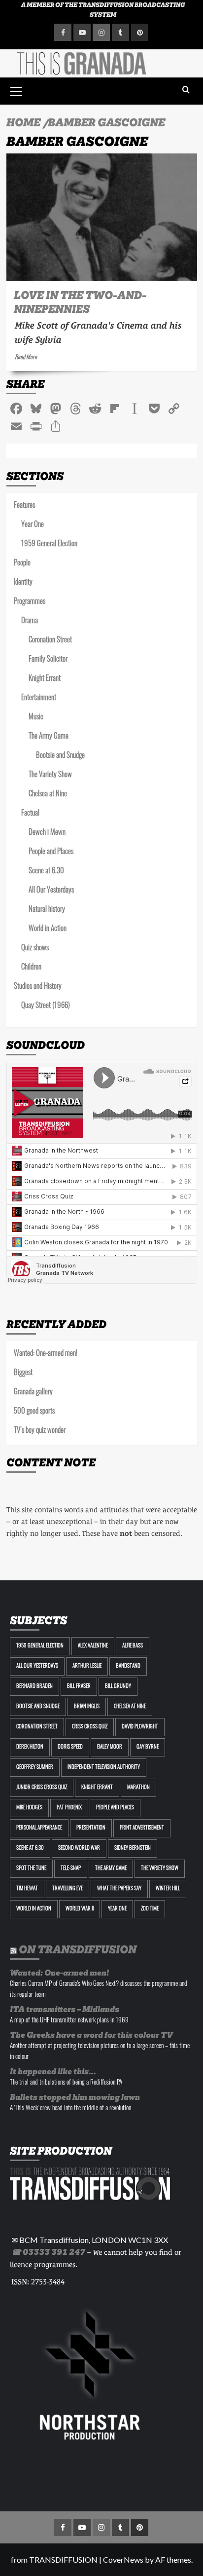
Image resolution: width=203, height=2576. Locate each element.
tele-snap (71, 1869)
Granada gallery (33, 1393)
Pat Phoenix (69, 1808)
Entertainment (39, 698)
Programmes (30, 602)
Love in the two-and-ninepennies (80, 302)
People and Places (51, 852)
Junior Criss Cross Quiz (42, 1788)
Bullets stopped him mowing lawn (75, 2097)
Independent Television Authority (104, 1768)
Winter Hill (168, 1889)
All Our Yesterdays (51, 891)
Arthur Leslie (87, 1666)
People (22, 564)
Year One (33, 525)
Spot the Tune (31, 1869)
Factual (30, 814)
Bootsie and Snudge (60, 756)
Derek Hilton (30, 1747)
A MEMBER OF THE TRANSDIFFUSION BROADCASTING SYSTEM (103, 10)
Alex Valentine (93, 1646)
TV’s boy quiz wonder (40, 1431)
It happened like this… (53, 2072)
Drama (30, 621)
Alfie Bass (133, 1646)
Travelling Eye (68, 1889)
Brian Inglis (87, 1707)
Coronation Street (50, 641)
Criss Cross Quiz (90, 1727)
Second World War (79, 1848)
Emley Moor (110, 1747)
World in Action (48, 929)
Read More (26, 358)
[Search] (186, 90)
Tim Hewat (27, 1889)
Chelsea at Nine (48, 795)
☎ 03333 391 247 (48, 2252)
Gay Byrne (148, 1747)
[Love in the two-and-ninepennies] (102, 217)
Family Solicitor (48, 660)
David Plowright (140, 1727)
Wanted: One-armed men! (46, 1354)
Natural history (47, 910)
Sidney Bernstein (133, 1848)
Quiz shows (35, 949)
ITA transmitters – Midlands (65, 2009)
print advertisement (142, 1828)
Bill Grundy (118, 1687)
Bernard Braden (34, 1687)
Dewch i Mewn (47, 833)
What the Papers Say (119, 1889)
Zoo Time (150, 1909)
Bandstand (128, 1666)
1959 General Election (49, 544)
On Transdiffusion (78, 1949)
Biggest (23, 1373)
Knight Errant (45, 679)
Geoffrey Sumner (35, 1768)
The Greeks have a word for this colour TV (91, 2035)
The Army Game (49, 737)
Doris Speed (70, 1747)
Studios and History (38, 987)
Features (24, 506)
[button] (16, 90)
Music (36, 718)
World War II (80, 1909)
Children (31, 968)
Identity (23, 583)
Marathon (138, 1788)
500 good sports (34, 1412)
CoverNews (123, 2559)
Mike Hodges (29, 1808)
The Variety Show (50, 775)
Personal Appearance (39, 1828)
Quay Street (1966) (46, 1006)
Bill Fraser (79, 1687)
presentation (91, 1828)
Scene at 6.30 (46, 872)
